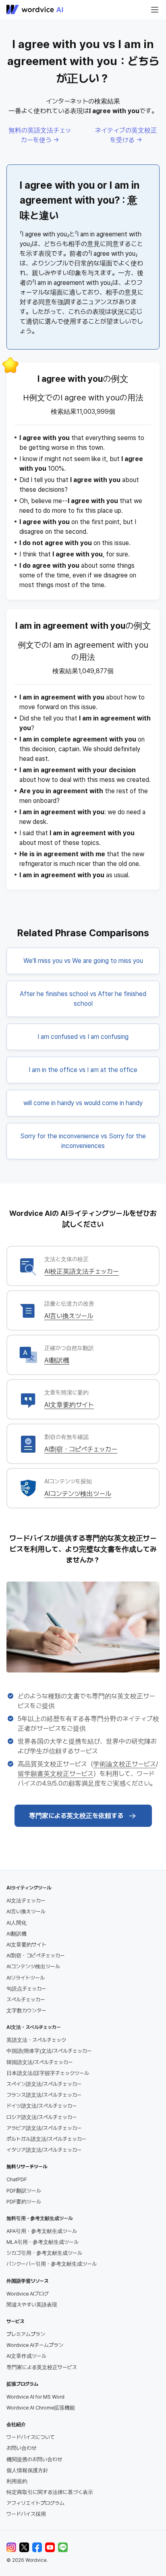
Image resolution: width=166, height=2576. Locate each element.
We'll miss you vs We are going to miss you (83, 961)
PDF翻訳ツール (24, 2191)
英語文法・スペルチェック (36, 2040)
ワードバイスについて (31, 2437)
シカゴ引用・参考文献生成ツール (44, 2253)
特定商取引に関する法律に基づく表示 (50, 2492)
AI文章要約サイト (69, 1405)
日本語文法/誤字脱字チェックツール (48, 2073)
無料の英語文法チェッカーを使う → (40, 135)
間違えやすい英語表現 (32, 2305)
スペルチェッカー (26, 2000)
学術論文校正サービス (124, 1764)
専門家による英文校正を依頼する (76, 1816)
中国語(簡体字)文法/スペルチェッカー (49, 2051)
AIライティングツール (29, 1888)
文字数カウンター (26, 2010)
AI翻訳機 (57, 1360)
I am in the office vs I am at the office (83, 1070)
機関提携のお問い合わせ (34, 2459)
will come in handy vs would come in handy (83, 1103)
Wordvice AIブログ (28, 2294)
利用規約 (17, 2481)
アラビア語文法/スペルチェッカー (44, 2128)
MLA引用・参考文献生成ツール (43, 2242)
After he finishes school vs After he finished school (83, 999)
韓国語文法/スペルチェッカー (40, 2062)
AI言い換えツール (69, 1316)
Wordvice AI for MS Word (35, 2397)
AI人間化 (17, 1923)
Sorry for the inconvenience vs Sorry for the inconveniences (83, 1141)
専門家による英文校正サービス (42, 2367)
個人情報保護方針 (27, 2470)
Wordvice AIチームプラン (35, 2345)
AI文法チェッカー (26, 1901)
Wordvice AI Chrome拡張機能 (41, 2408)
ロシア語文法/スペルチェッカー (42, 2117)
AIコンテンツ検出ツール (78, 1494)
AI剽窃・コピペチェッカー (81, 1449)
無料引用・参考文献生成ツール (39, 2218)
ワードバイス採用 (26, 2514)
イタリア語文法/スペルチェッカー (44, 2150)
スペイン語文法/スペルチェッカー (44, 2084)
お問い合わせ (21, 2448)
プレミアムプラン (26, 2334)
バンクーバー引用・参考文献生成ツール (52, 2264)
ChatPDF (17, 2179)
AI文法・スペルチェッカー (34, 2027)
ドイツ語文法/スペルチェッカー (42, 2106)
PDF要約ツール (24, 2202)
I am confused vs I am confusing (83, 1037)
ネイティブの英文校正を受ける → (126, 135)
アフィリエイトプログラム (35, 2503)
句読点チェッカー (26, 1989)
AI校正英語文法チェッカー (82, 1271)
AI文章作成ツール (26, 2356)
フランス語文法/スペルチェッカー (44, 2095)
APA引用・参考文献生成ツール (42, 2231)
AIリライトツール (26, 1978)
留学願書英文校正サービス (56, 1774)
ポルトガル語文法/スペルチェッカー (47, 2139)
